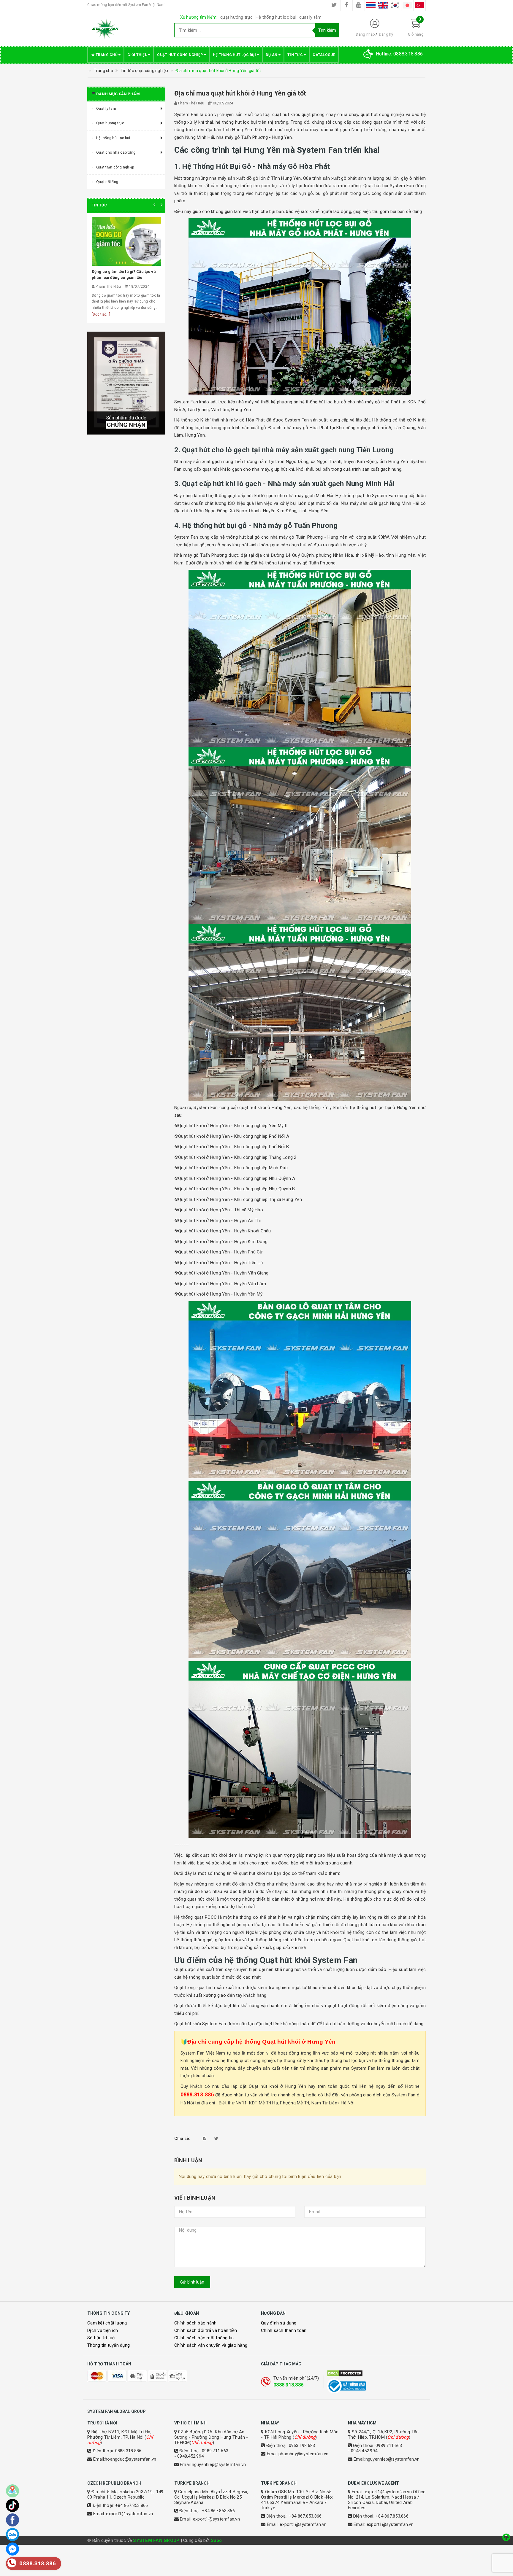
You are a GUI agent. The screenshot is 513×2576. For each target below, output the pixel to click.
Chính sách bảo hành (195, 2323)
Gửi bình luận (192, 2282)
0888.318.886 (288, 2385)
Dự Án (272, 55)
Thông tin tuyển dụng (109, 2345)
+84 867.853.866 (132, 2505)
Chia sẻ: (182, 2139)
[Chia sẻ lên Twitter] (216, 2139)
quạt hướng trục (236, 17)
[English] (383, 5)
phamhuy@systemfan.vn (303, 2454)
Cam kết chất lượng (107, 2323)
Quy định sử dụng (279, 2323)
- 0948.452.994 (189, 2456)
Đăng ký (386, 34)
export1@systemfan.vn (129, 2514)
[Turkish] (419, 5)
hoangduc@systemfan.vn (130, 2459)
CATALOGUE (324, 55)
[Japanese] (407, 5)
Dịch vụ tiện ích (103, 2330)
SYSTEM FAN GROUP (156, 2540)
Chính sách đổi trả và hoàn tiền (206, 2330)
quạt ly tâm (311, 17)
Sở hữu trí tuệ (101, 2338)
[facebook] (346, 5)
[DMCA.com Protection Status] (376, 2373)
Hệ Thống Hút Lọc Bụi (235, 55)
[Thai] (371, 5)
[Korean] (395, 5)
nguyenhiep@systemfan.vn (219, 2464)
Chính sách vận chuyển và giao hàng (211, 2345)
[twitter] (334, 5)
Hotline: (399, 54)
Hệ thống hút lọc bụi (276, 17)
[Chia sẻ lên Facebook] (205, 2139)
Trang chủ (106, 55)
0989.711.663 (215, 2451)
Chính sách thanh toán (284, 2330)
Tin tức (296, 55)
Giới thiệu (138, 55)
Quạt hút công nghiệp (180, 55)
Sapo (216, 2540)
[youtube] (359, 5)
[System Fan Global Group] (126, 28)
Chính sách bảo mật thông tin (204, 2338)
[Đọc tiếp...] (101, 314)
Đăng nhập (365, 34)
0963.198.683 (302, 2445)
